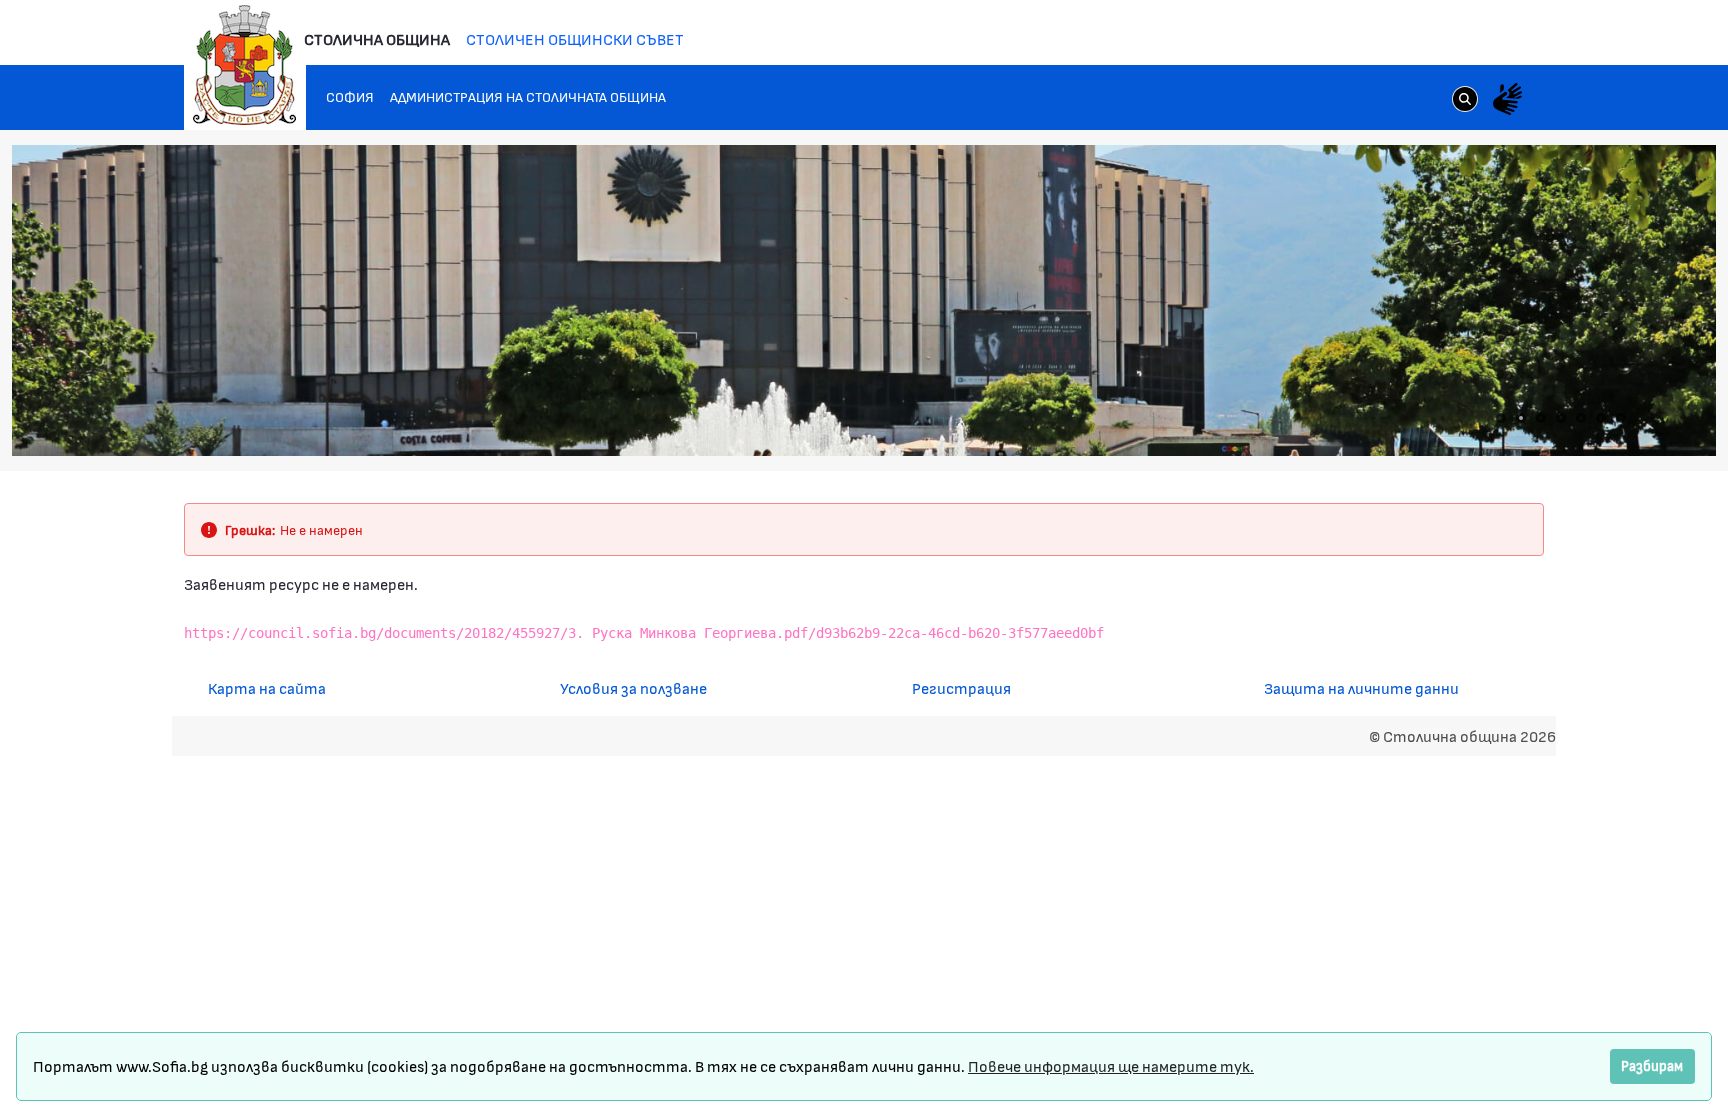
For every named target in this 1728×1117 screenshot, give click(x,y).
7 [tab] (1621, 418)
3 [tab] (1541, 418)
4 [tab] (1561, 418)
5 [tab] (1581, 418)
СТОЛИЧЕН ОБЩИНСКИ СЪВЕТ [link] (575, 38)
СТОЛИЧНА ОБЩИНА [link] (377, 38)
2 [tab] (1521, 418)
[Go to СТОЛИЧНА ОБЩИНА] (245, 65)
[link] (1465, 101)
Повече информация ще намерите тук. (1111, 1065)
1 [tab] (1501, 418)
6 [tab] (1601, 418)
